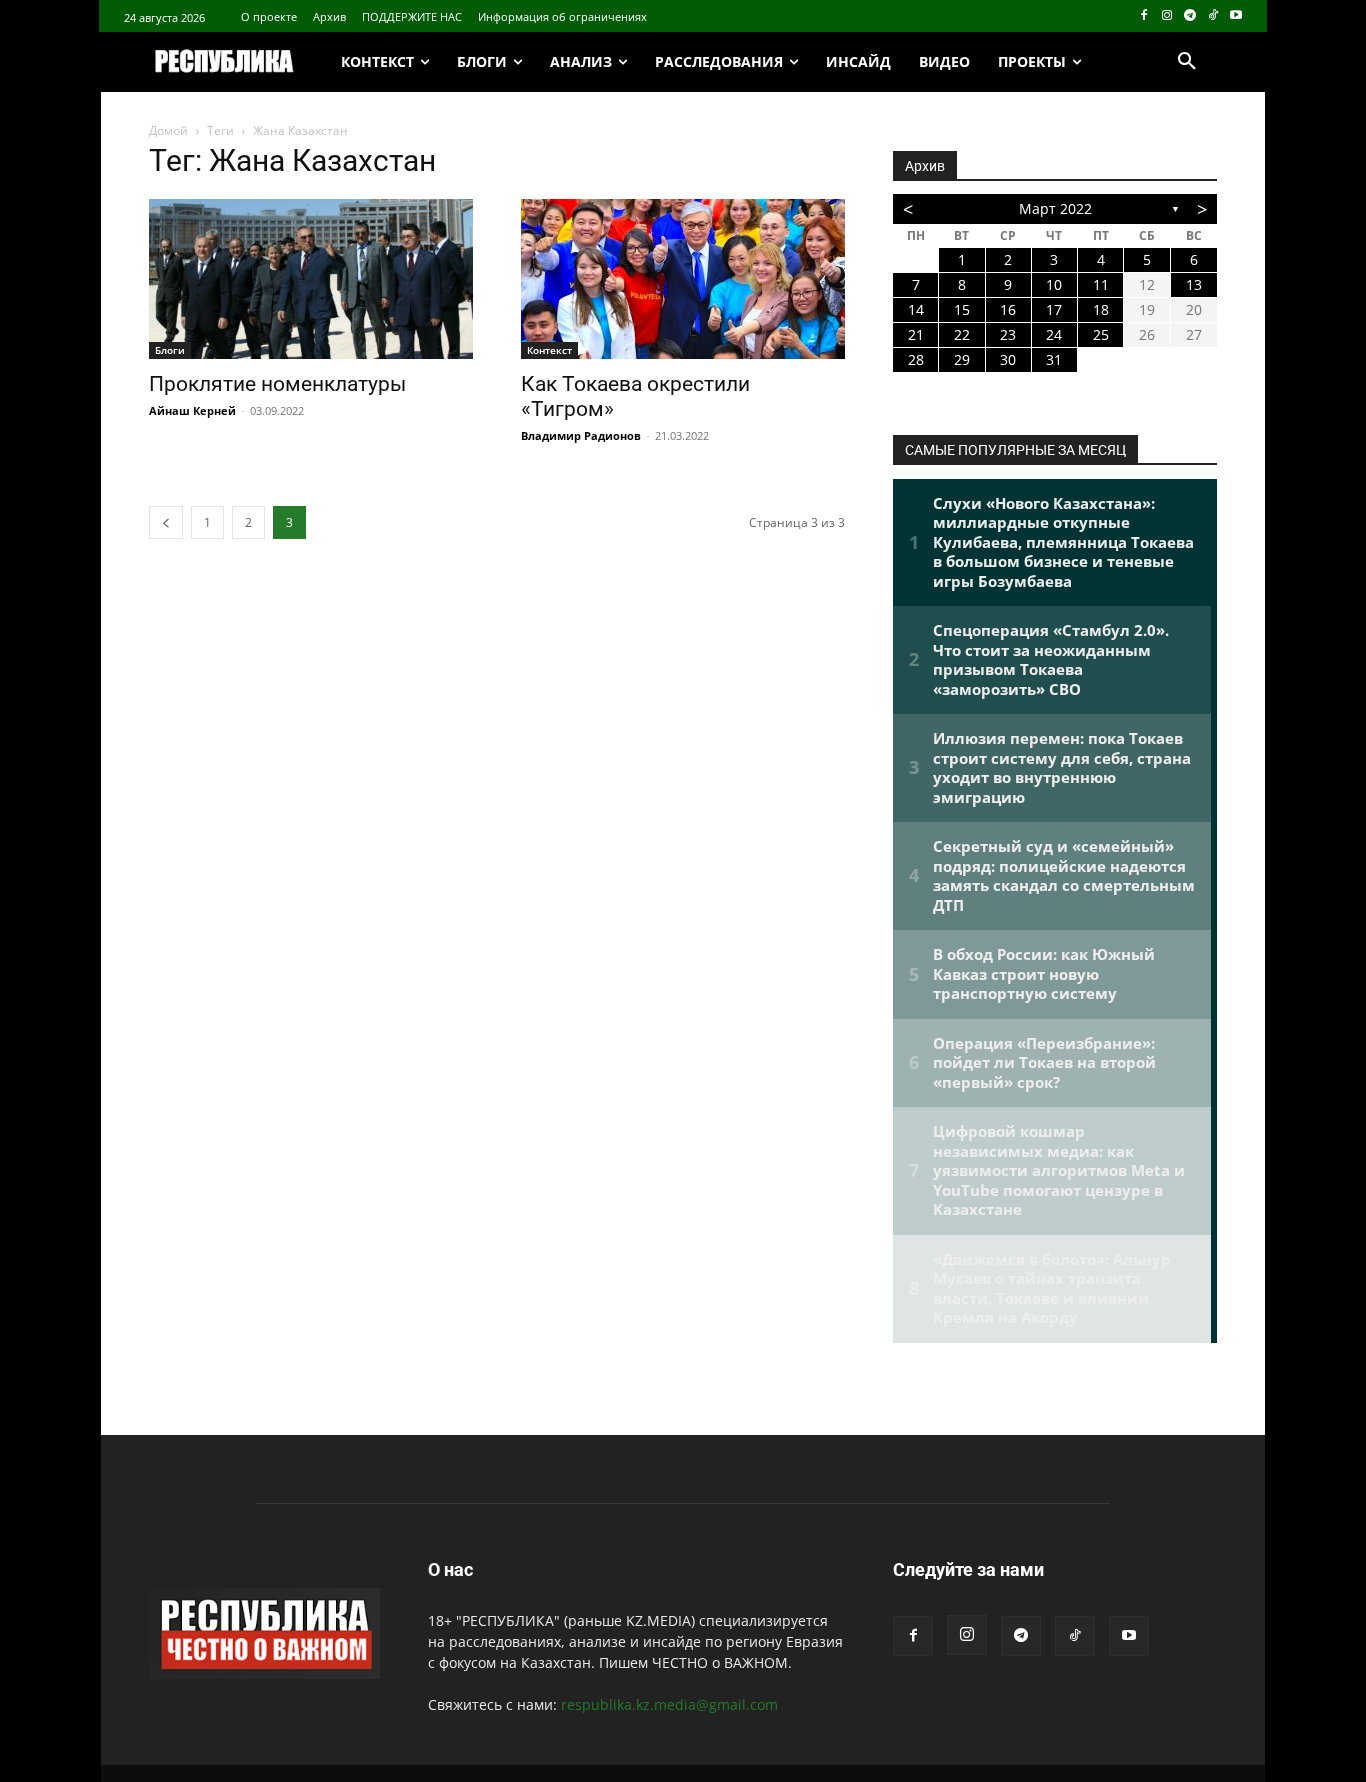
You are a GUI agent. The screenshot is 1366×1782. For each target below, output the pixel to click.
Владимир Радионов (581, 435)
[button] (1187, 62)
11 (1101, 284)
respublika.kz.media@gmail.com (669, 1704)
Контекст (549, 350)
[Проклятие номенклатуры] (311, 279)
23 (1008, 334)
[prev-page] (166, 522)
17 (1054, 309)
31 (1054, 359)
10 (1054, 284)
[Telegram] (1190, 16)
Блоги (170, 350)
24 (1054, 334)
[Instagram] (1167, 16)
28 (916, 359)
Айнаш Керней (192, 410)
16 (1008, 309)
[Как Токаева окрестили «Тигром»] (683, 279)
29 (962, 359)
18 (1101, 309)
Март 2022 (1055, 208)
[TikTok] (1212, 16)
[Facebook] (1144, 16)
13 (1194, 284)
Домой (168, 130)
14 (916, 309)
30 (1008, 359)
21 (916, 334)
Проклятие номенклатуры (277, 384)
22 (962, 334)
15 (962, 309)
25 (1101, 334)
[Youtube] (1235, 16)
